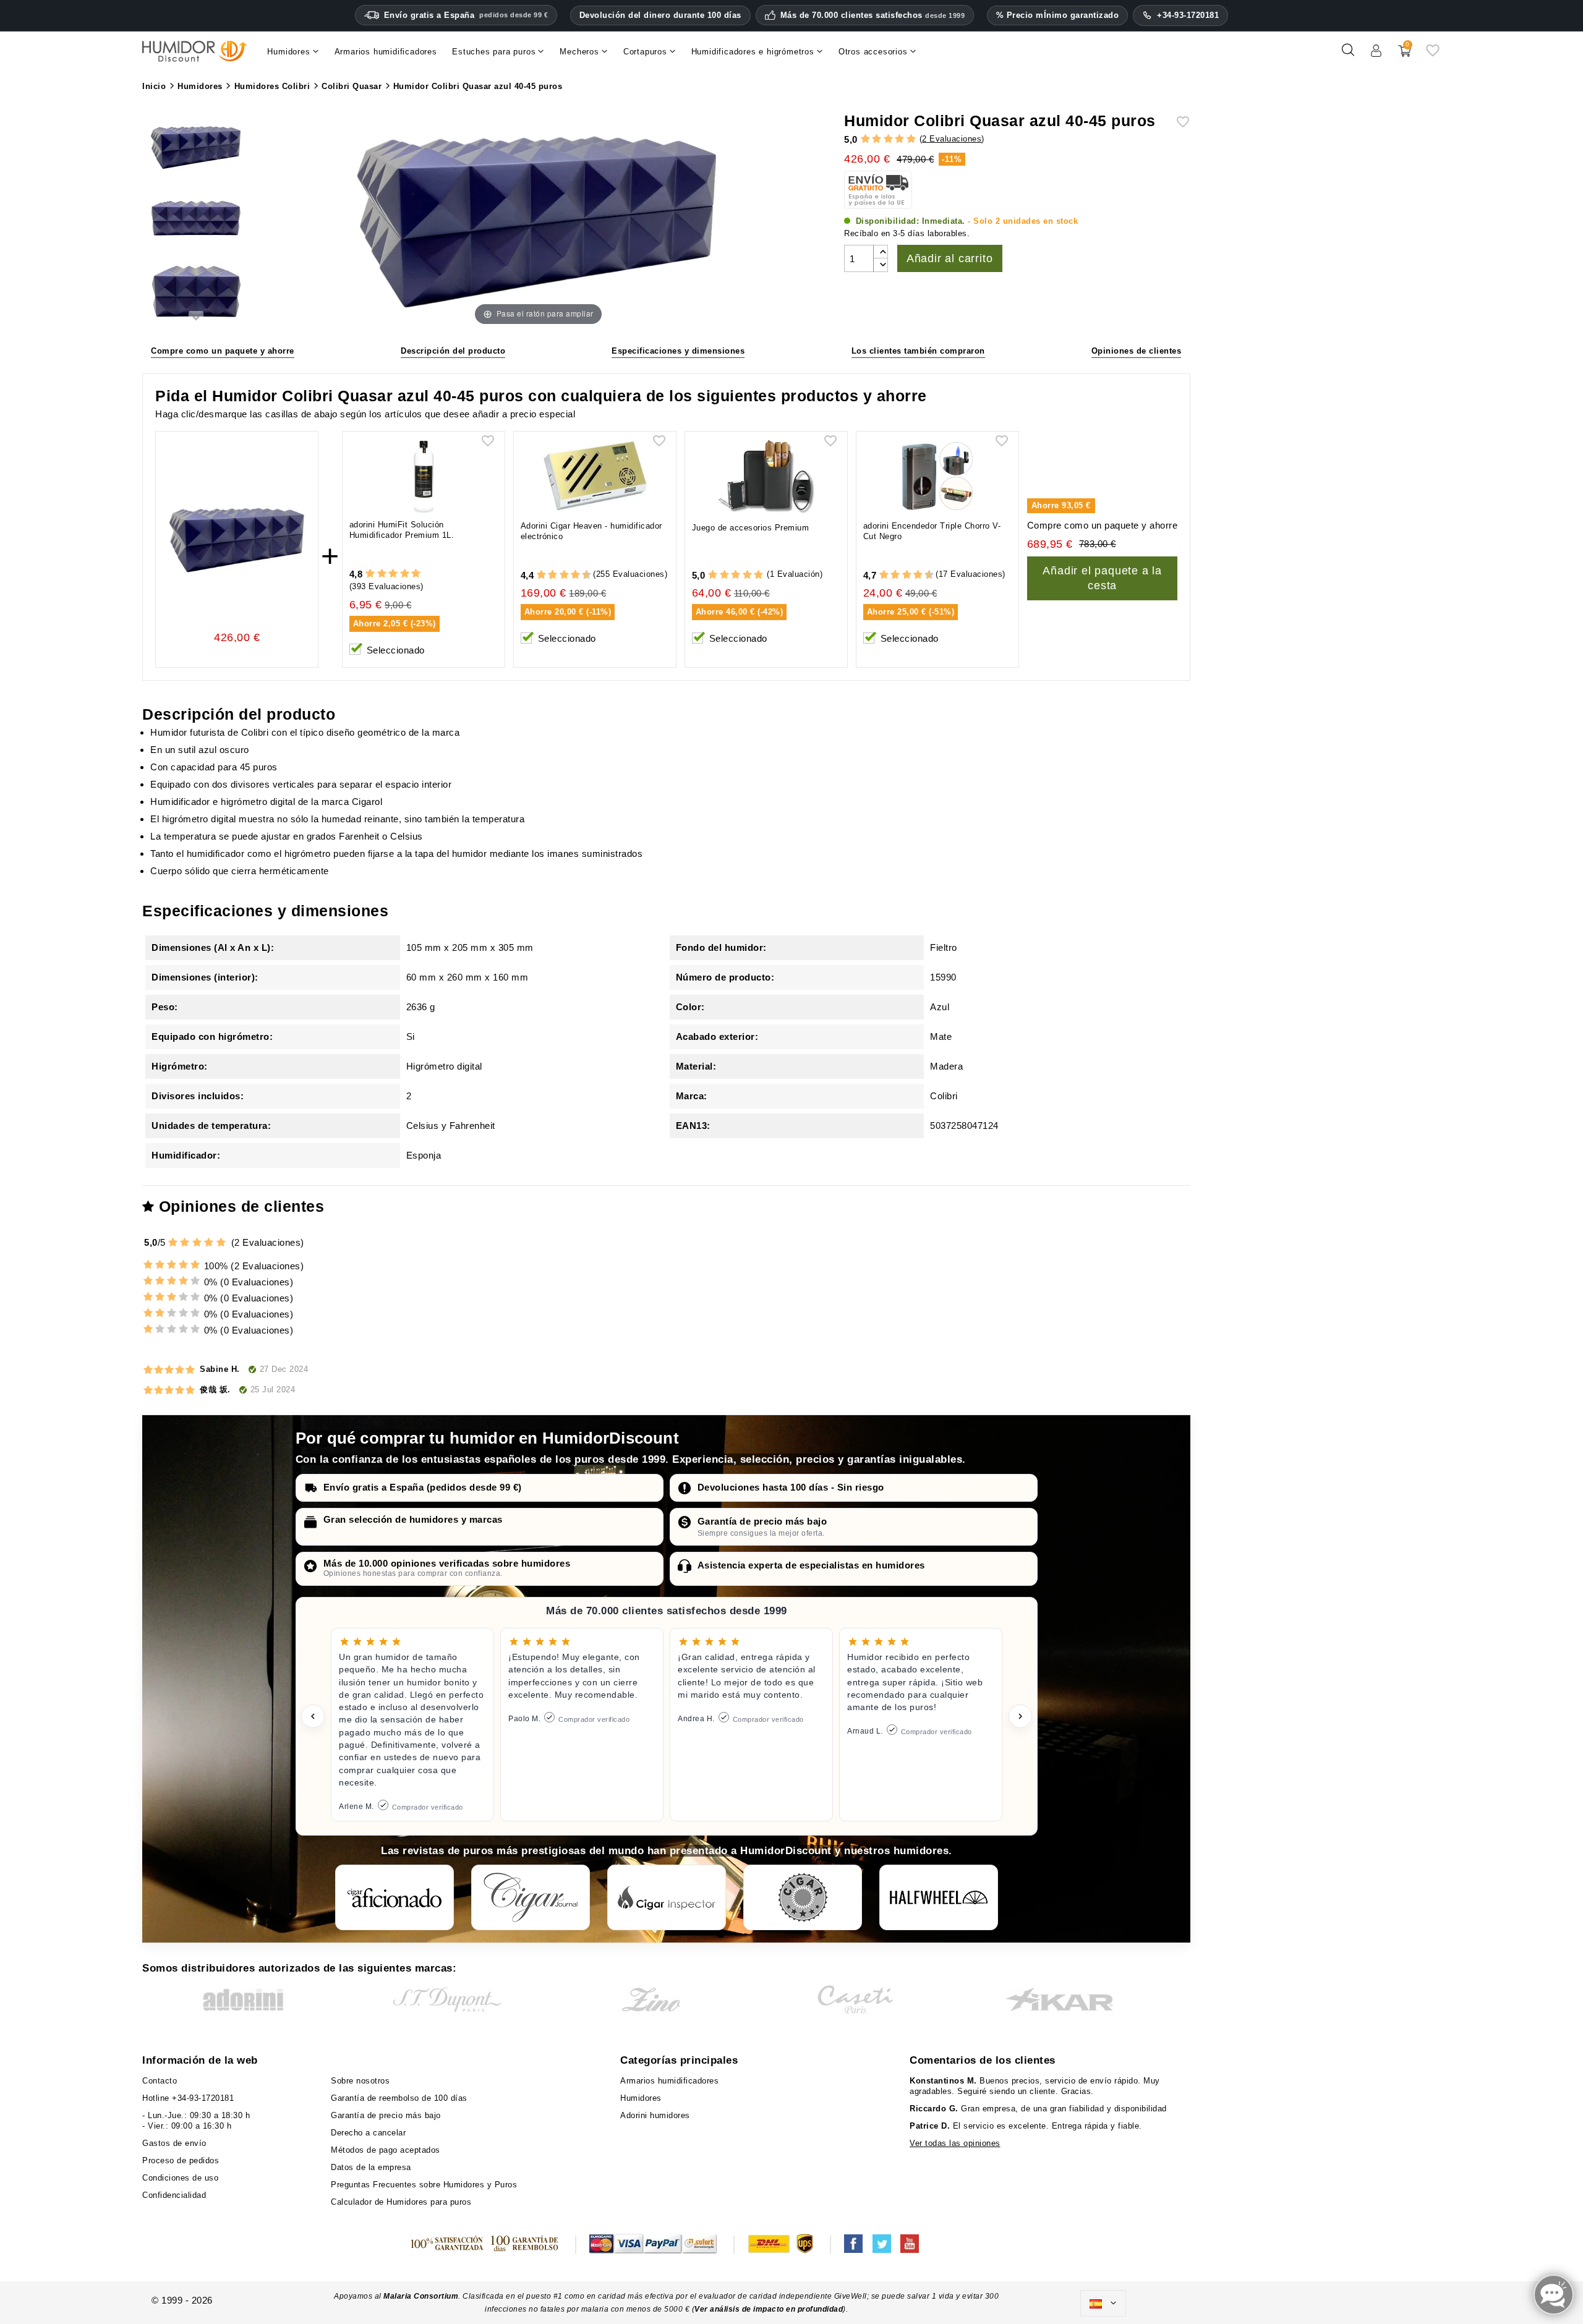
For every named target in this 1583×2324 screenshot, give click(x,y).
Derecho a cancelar (368, 2133)
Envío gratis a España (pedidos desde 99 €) (423, 1487)
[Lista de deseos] (1433, 55)
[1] (865, 139)
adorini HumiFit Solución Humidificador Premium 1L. (402, 530)
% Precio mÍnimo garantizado (1058, 15)
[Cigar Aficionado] (395, 1897)
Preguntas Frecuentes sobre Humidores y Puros (424, 2185)
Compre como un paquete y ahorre (223, 351)
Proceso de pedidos (181, 2160)
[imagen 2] (196, 221)
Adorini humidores (655, 2115)
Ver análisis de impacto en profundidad (769, 2309)
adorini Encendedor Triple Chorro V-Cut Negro (932, 531)
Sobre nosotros (360, 2081)
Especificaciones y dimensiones (678, 351)
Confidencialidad (174, 2195)
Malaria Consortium (421, 2296)
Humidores (641, 2098)
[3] (888, 139)
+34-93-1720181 (1188, 15)
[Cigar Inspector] (667, 1897)
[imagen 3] (196, 293)
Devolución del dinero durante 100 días (660, 15)
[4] (899, 139)
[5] (911, 139)
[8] (575, 575)
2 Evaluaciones (952, 139)
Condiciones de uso (180, 2178)
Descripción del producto (453, 351)
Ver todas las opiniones (955, 2143)
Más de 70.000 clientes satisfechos (873, 15)
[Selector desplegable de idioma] (1103, 2304)
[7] (570, 575)
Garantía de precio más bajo (762, 1521)
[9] (581, 575)
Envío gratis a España (466, 15)
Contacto (160, 2081)
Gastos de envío (174, 2143)
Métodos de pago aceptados (386, 2150)
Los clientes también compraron (918, 351)
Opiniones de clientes (1137, 351)
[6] (564, 575)
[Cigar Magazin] (803, 1897)
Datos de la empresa (371, 2167)
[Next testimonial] (1020, 1716)
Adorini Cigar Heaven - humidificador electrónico (591, 531)
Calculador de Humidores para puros (401, 2202)
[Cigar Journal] (531, 1897)
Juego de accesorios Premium (751, 528)
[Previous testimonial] (313, 1716)
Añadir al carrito (950, 258)
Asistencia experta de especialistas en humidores (811, 1565)
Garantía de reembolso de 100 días (399, 2098)
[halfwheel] (939, 1897)
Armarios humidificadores (669, 2081)
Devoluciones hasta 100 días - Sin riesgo (791, 1487)
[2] (877, 139)
